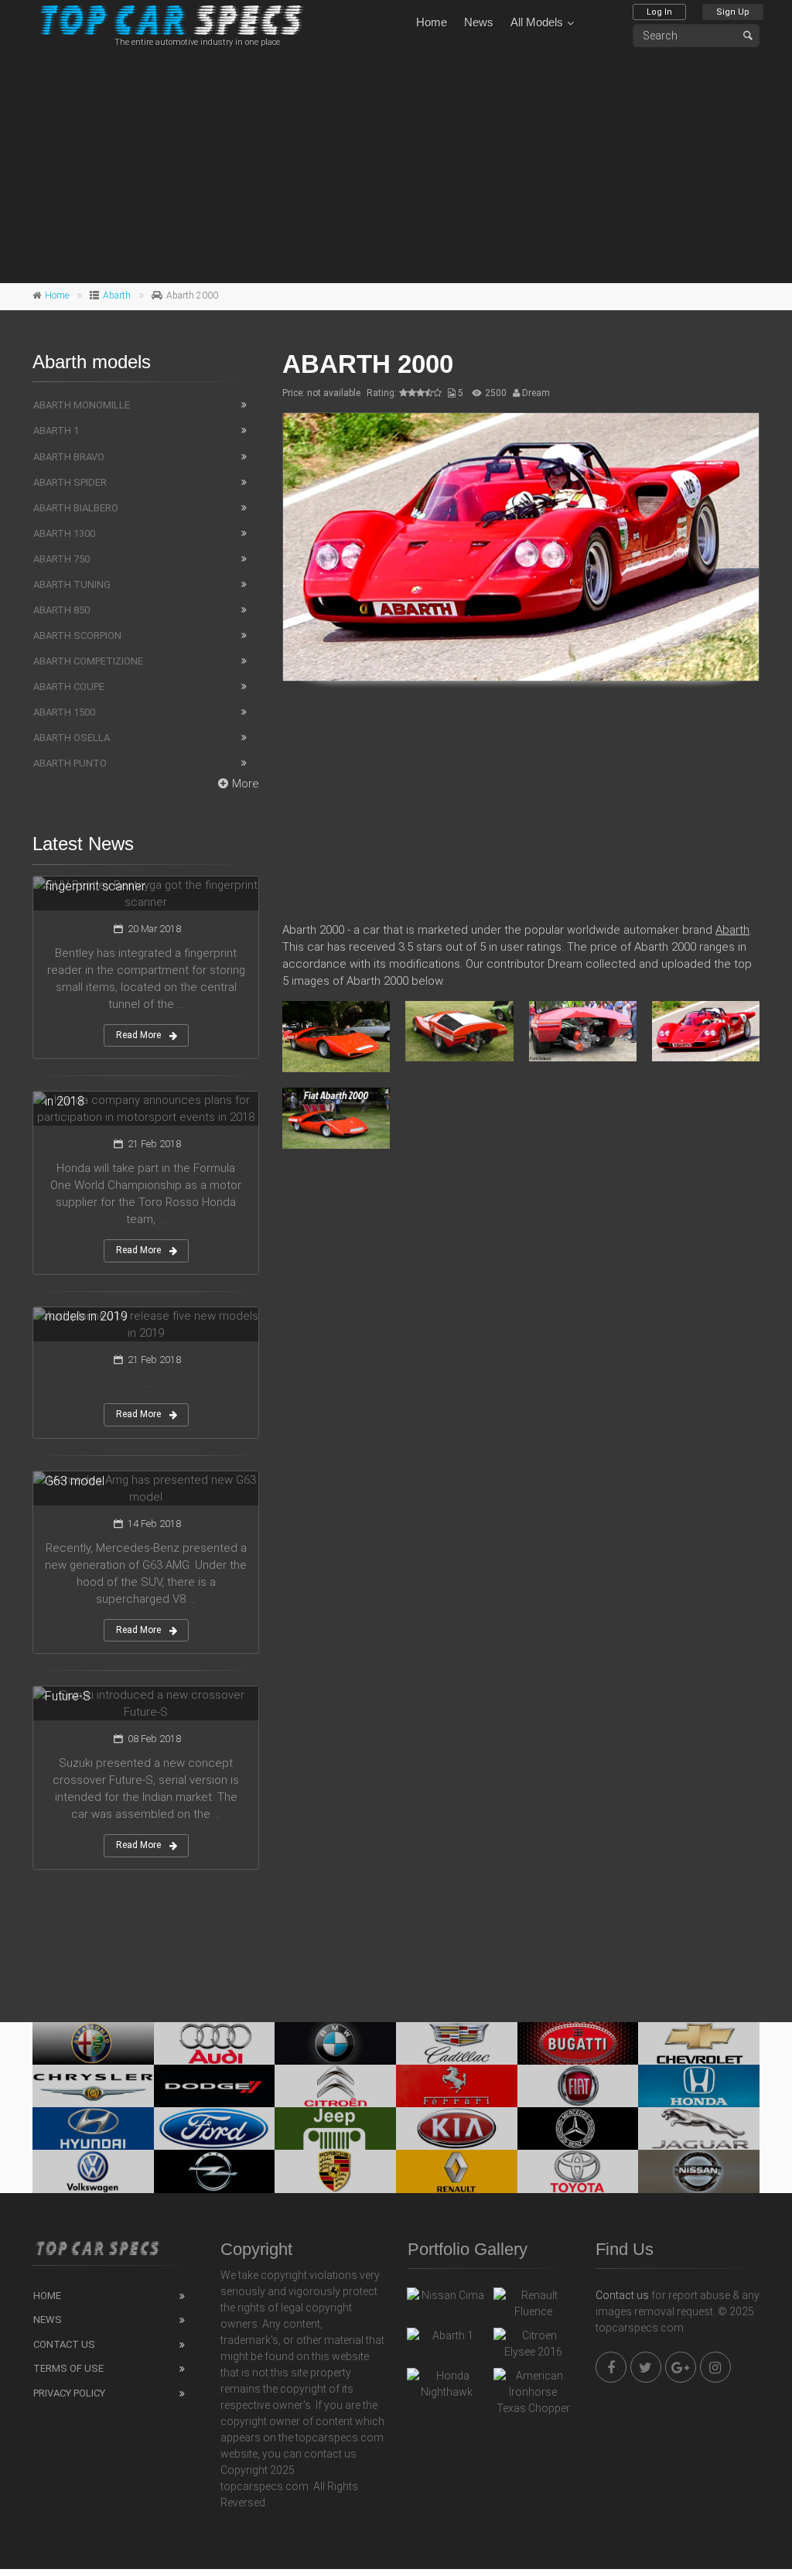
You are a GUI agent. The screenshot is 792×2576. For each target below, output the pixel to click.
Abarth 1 (56, 430)
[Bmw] (335, 2043)
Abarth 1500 (64, 712)
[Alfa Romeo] (93, 2043)
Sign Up (733, 12)
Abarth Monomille (82, 405)
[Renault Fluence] (533, 2304)
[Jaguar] (699, 2128)
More (246, 784)
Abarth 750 (61, 559)
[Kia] (457, 2128)
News (479, 22)
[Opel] (215, 2171)
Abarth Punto (70, 763)
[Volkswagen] (93, 2171)
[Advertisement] (396, 163)
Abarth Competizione (88, 661)
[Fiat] (578, 2086)
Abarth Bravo (69, 457)
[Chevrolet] (699, 2043)
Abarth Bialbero (76, 508)
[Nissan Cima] (446, 2299)
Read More (138, 1035)
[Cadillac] (457, 2043)
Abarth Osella (72, 738)
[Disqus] (521, 1385)
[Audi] (215, 2043)
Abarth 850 (61, 610)
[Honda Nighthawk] (446, 2384)
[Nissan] (699, 2171)
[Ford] (215, 2128)
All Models (537, 22)
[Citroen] (335, 2086)
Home (432, 22)
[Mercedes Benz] (578, 2128)
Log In (659, 12)
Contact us (622, 2295)
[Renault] (457, 2171)
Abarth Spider (70, 482)
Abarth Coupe (69, 687)
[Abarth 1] (446, 2339)
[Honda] (699, 2086)
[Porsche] (335, 2171)
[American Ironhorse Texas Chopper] (533, 2392)
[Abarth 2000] (521, 547)
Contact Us (64, 2344)
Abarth (117, 296)
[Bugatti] (578, 2043)
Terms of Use (68, 2368)
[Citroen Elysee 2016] (533, 2344)
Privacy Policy (69, 2393)
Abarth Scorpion (77, 635)
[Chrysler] (93, 2086)
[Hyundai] (93, 2128)
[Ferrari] (457, 2086)
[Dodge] (215, 2086)
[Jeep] (335, 2128)
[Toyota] (578, 2171)
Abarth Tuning (72, 584)
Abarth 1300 (64, 533)
